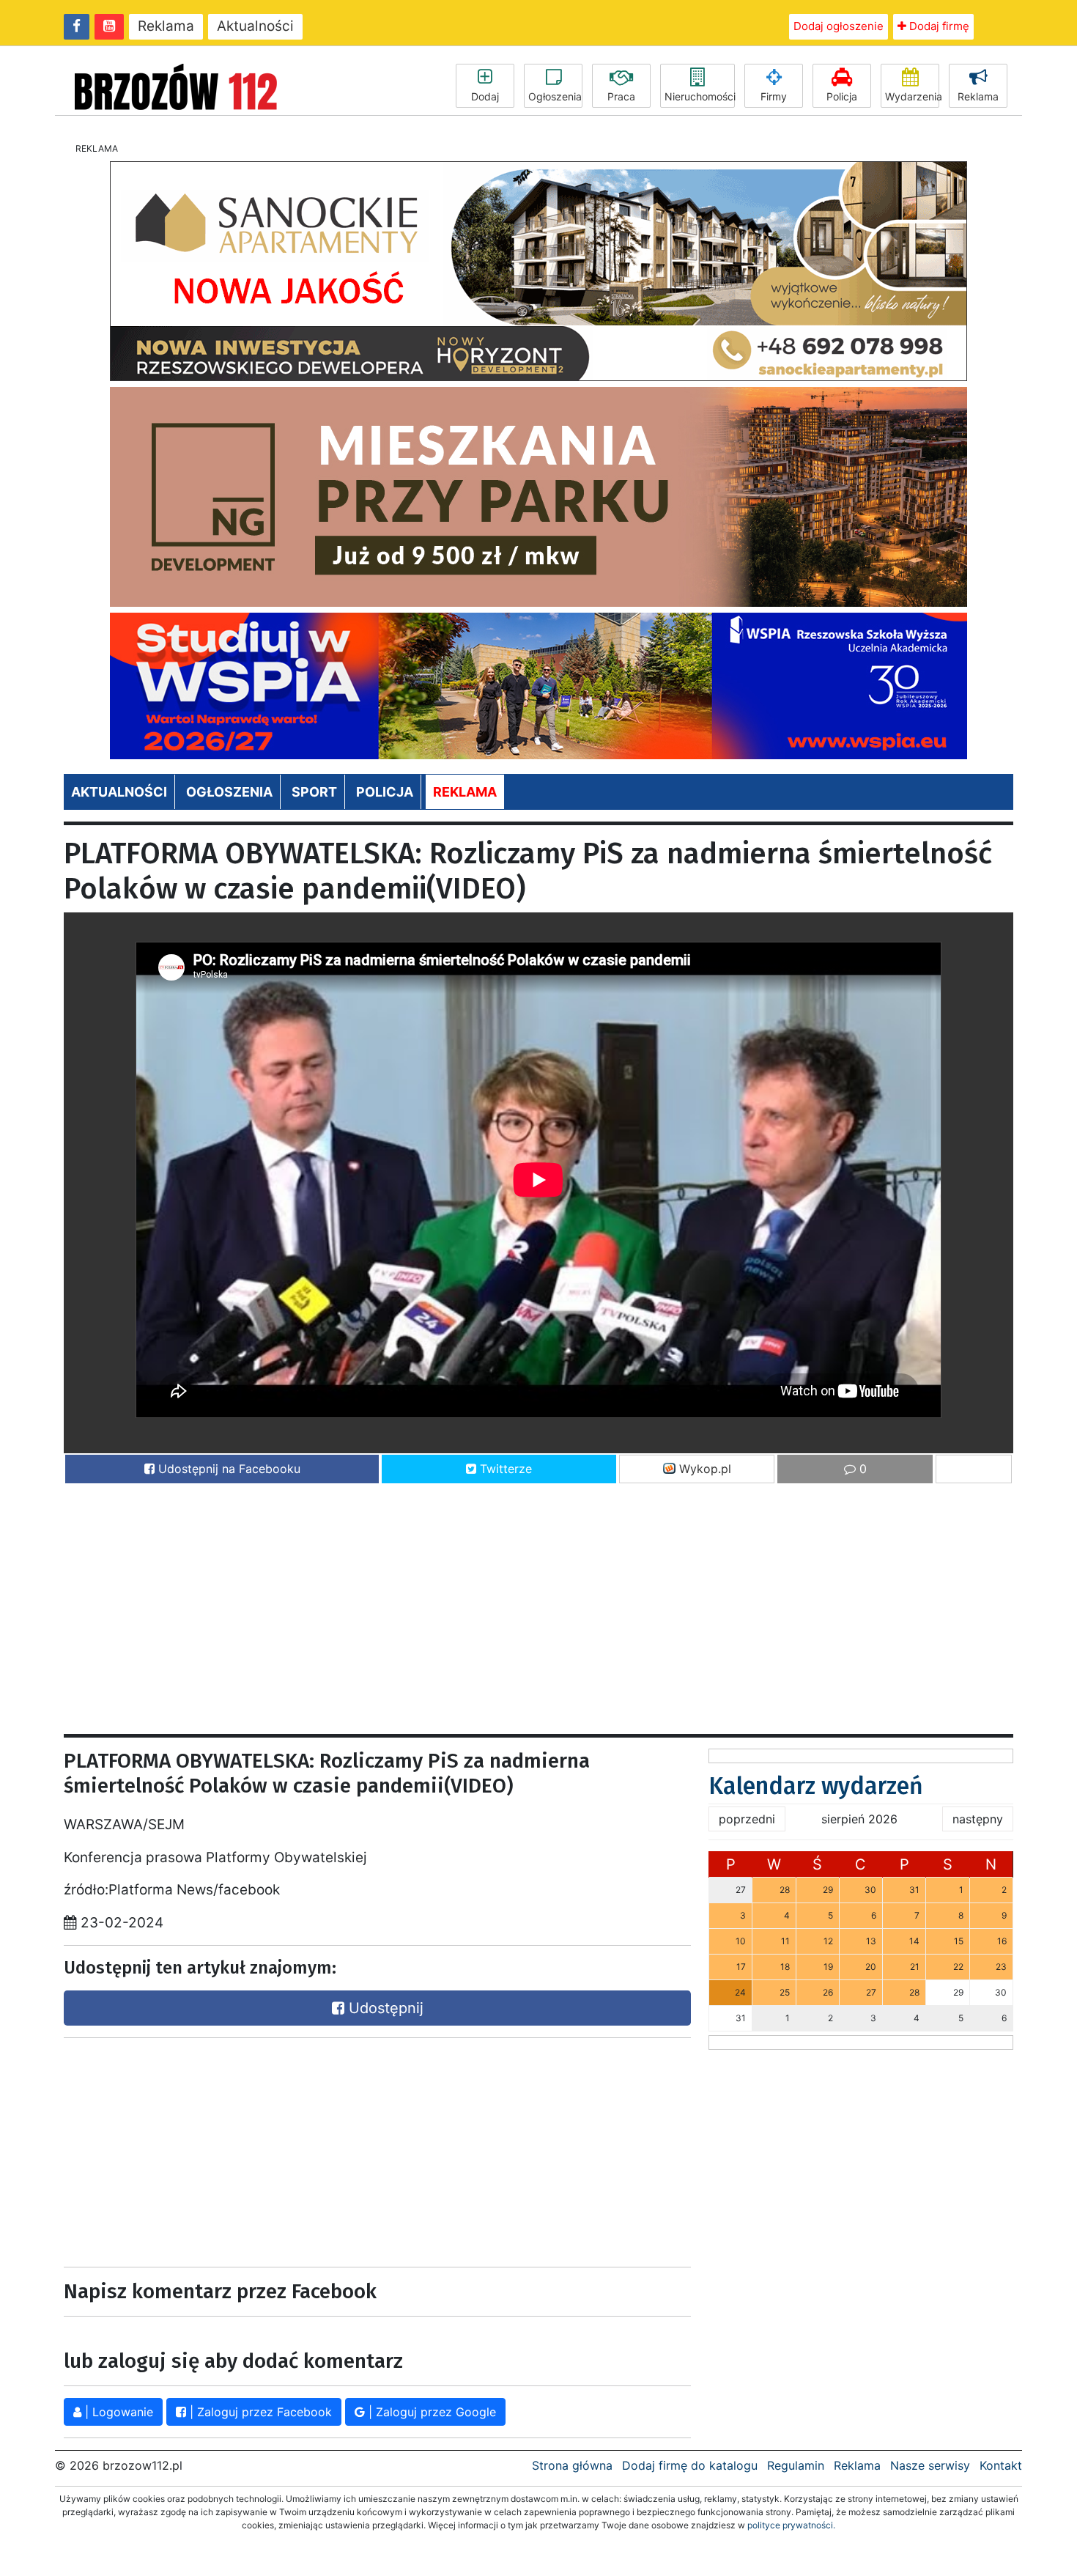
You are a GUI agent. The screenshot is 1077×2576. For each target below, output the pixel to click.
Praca (621, 96)
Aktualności (255, 26)
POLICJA (385, 792)
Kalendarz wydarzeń (816, 1786)
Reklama (166, 26)
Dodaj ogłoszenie (839, 26)
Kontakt (1001, 2465)
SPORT (314, 792)
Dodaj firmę (938, 26)
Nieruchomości (700, 96)
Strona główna (572, 2465)
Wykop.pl (703, 1469)
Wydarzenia (912, 96)
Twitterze (504, 1469)
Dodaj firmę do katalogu (690, 2465)
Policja (842, 96)
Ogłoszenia (555, 96)
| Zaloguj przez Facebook (259, 2412)
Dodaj (485, 96)
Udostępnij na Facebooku (227, 1469)
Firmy (774, 96)
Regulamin (796, 2465)
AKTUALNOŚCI (119, 792)
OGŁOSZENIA (229, 792)
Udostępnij (384, 2008)
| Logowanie (117, 2412)
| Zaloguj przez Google (430, 2412)
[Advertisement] (503, 1602)
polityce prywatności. (791, 2525)
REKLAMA (465, 792)
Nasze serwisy (930, 2465)
